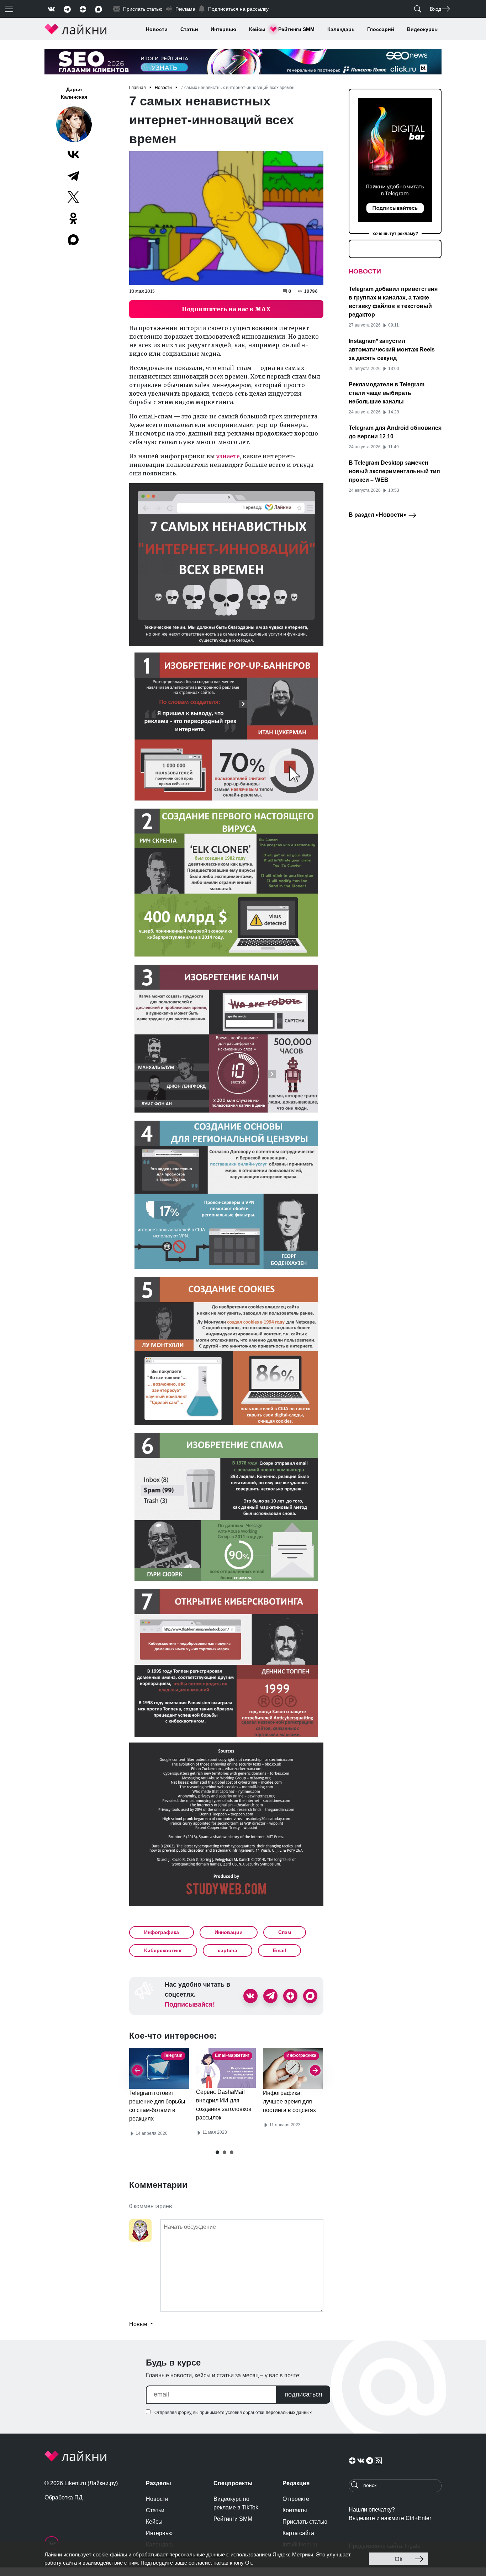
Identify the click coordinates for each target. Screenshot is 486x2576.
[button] (217, 2152)
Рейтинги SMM (296, 29)
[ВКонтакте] (73, 154)
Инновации (229, 1932)
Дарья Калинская (74, 93)
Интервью (223, 29)
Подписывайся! (190, 2004)
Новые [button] (139, 2324)
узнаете (228, 456)
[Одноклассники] (73, 218)
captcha (228, 1950)
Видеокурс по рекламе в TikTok (236, 2503)
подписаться (303, 2394)
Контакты (295, 2510)
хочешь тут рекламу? (395, 234)
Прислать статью (305, 2522)
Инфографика (162, 1932)
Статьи (189, 29)
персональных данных (289, 2413)
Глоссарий (381, 29)
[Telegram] (73, 176)
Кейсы (257, 29)
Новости (157, 29)
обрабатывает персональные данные (179, 2554)
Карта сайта (298, 2533)
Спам (285, 1932)
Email (279, 1950)
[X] (73, 197)
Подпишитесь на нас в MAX (226, 309)
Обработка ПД (64, 2497)
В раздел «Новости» (378, 515)
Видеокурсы (423, 29)
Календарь (341, 29)
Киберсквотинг (163, 1950)
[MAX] (74, 240)
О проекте (296, 2499)
